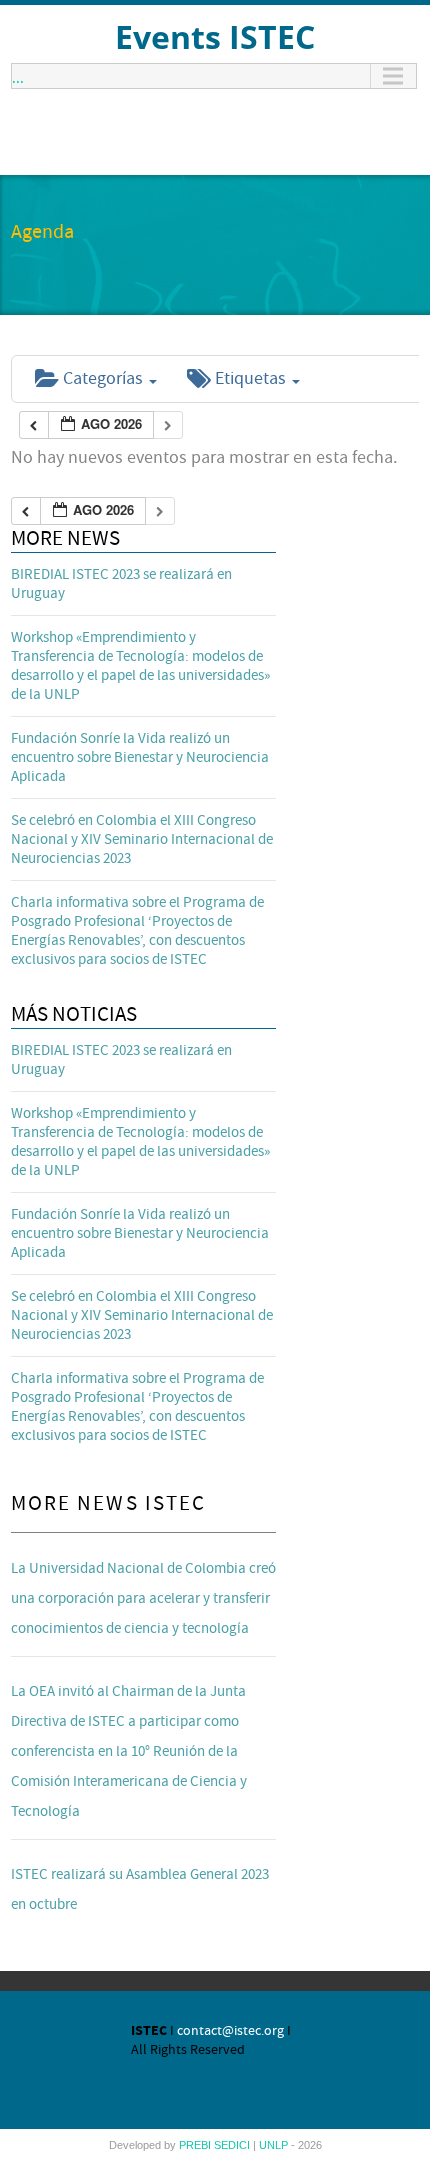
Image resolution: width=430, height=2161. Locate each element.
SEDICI (233, 2145)
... (18, 76)
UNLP (275, 2145)
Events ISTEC (215, 36)
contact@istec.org (230, 2031)
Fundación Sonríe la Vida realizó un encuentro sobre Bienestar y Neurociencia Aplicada (140, 757)
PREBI (196, 2145)
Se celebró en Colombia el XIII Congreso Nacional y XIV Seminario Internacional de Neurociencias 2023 (142, 839)
